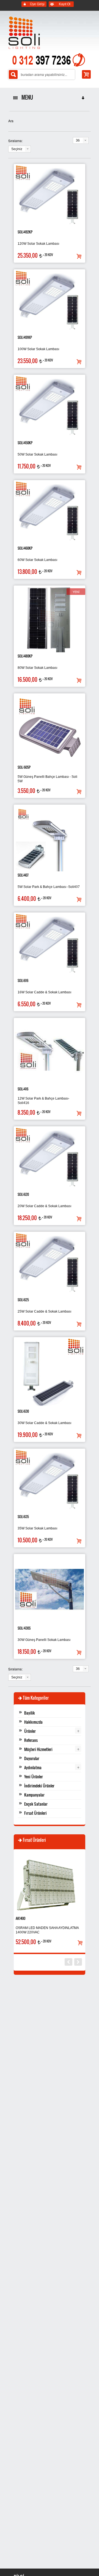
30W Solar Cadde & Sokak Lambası (44, 1423)
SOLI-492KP (25, 232)
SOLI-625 (23, 1300)
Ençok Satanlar (36, 1804)
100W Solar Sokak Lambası (38, 349)
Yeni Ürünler (34, 1777)
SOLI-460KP (25, 548)
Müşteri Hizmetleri (38, 1749)
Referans (31, 1740)
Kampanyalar (34, 1795)
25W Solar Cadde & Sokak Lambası (44, 1311)
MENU (26, 97)
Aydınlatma (33, 1767)
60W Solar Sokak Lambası (37, 560)
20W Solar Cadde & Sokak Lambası (44, 1206)
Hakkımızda (33, 1722)
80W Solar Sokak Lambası (37, 668)
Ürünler (30, 1731)
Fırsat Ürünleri (35, 1813)
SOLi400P (23, 1918)
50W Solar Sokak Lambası (37, 454)
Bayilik (30, 1713)
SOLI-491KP (25, 337)
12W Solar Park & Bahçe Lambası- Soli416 (43, 1101)
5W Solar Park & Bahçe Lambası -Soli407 (49, 887)
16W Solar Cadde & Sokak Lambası (44, 992)
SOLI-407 (23, 875)
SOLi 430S (24, 1628)
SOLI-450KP (25, 443)
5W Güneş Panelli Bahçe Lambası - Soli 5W (47, 779)
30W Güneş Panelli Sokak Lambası (44, 1640)
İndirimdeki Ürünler (39, 1786)
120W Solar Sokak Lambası (38, 244)
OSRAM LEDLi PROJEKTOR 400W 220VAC (50, 1930)
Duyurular (32, 1758)
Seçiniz (17, 149)
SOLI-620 (23, 1194)
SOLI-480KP (25, 656)
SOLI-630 (23, 1411)
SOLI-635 (23, 1517)
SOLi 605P (24, 767)
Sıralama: (15, 141)
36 (78, 140)
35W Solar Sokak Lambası (37, 1528)
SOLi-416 (23, 1089)
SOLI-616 (23, 980)
